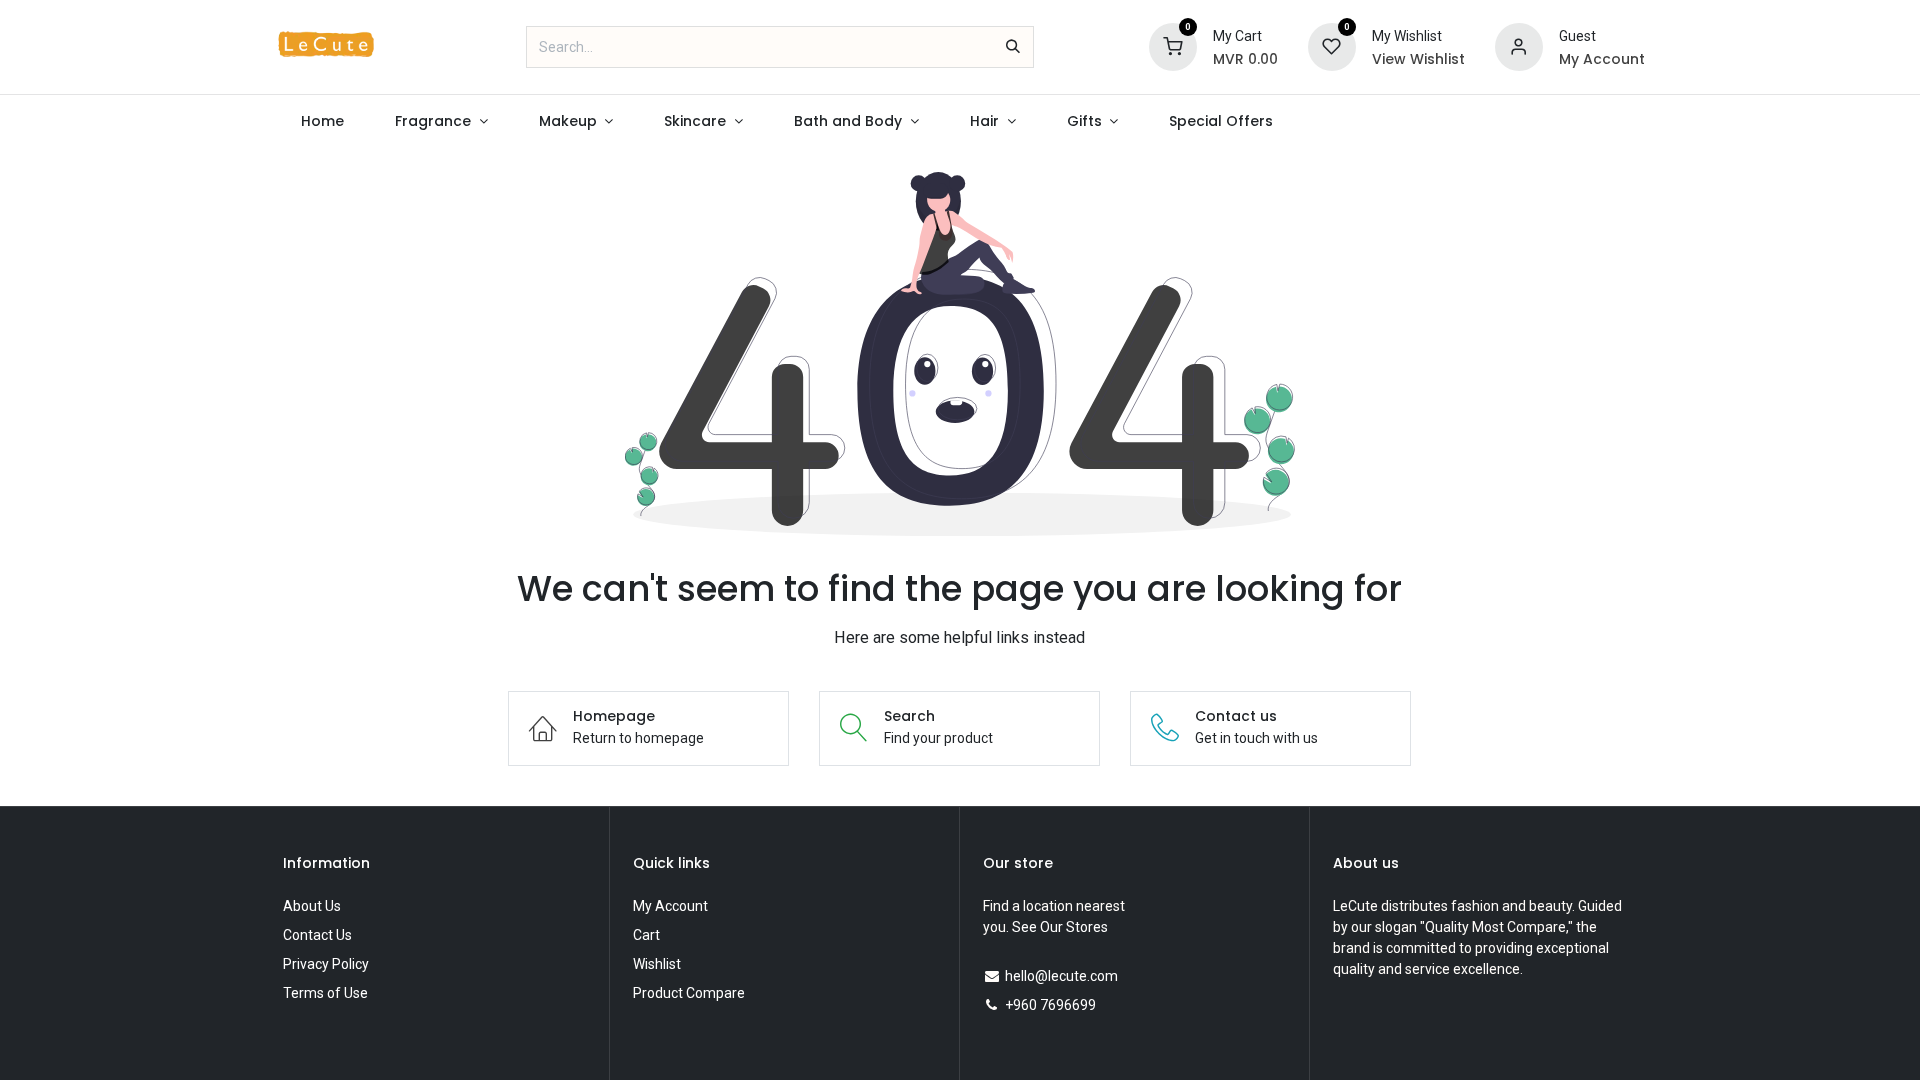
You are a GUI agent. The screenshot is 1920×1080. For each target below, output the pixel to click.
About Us (312, 906)
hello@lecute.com (1061, 976)
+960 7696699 (1050, 1005)
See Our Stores (1060, 927)
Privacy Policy (326, 964)
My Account (670, 906)
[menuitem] (322, 121)
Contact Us (317, 935)
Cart (646, 935)
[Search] (1013, 47)
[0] (1173, 46)
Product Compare (689, 993)
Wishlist (657, 964)
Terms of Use (325, 993)
